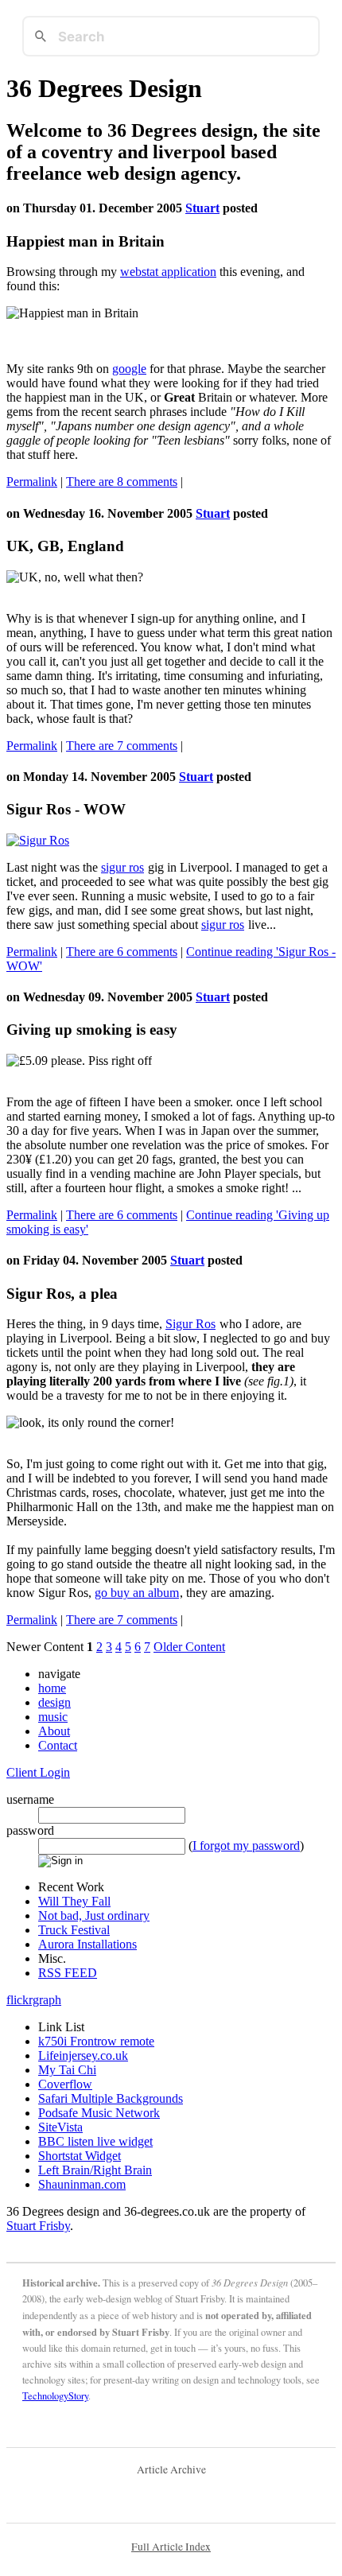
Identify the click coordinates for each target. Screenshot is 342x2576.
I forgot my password (246, 1846)
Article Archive (171, 2469)
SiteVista (60, 2127)
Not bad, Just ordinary (94, 1915)
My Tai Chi (67, 2070)
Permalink (32, 482)
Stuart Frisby (38, 2226)
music (53, 1717)
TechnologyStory (55, 2396)
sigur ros (122, 867)
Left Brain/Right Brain (95, 2170)
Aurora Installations (87, 1944)
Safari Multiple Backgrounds (111, 2098)
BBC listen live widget (95, 2141)
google (129, 369)
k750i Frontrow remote (96, 2041)
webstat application (168, 272)
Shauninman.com (82, 2184)
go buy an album (137, 1593)
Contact (58, 1745)
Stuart (202, 208)
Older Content (189, 1647)
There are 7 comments (122, 746)
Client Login (38, 1772)
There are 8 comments (122, 482)
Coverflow (65, 2084)
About (54, 1731)
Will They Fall (74, 1901)
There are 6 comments (122, 952)
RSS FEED (68, 1973)
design (54, 1702)
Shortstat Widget (80, 2156)
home (52, 1688)
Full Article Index (171, 2547)
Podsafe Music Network (99, 2113)
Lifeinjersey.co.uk (83, 2055)
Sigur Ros (190, 1324)
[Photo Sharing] (38, 840)
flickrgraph (34, 2000)
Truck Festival (74, 1930)
